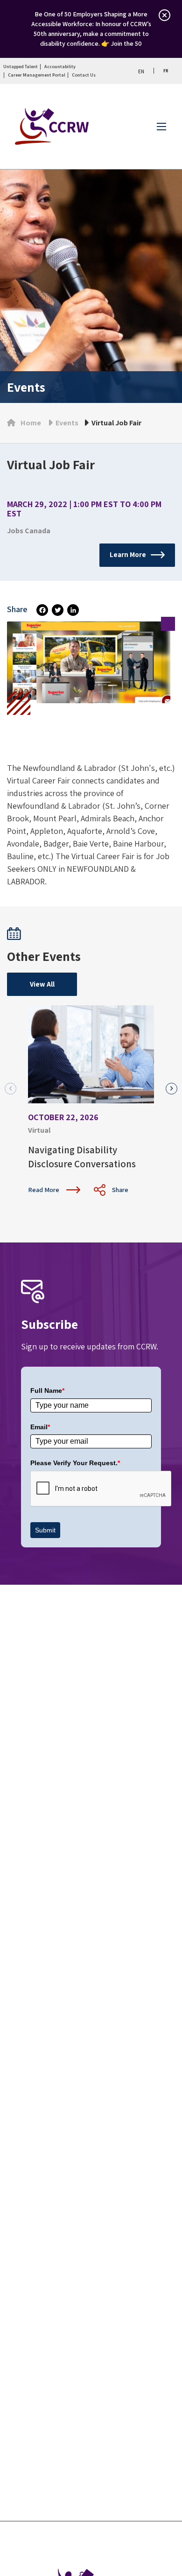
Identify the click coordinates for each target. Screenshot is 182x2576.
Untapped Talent (21, 67)
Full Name (47, 1390)
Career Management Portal (37, 75)
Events (67, 423)
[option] (165, 71)
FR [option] (166, 71)
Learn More (128, 554)
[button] (171, 1089)
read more (44, 1190)
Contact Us (84, 75)
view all (42, 984)
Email (40, 1427)
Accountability (60, 67)
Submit (45, 1530)
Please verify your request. (75, 1463)
